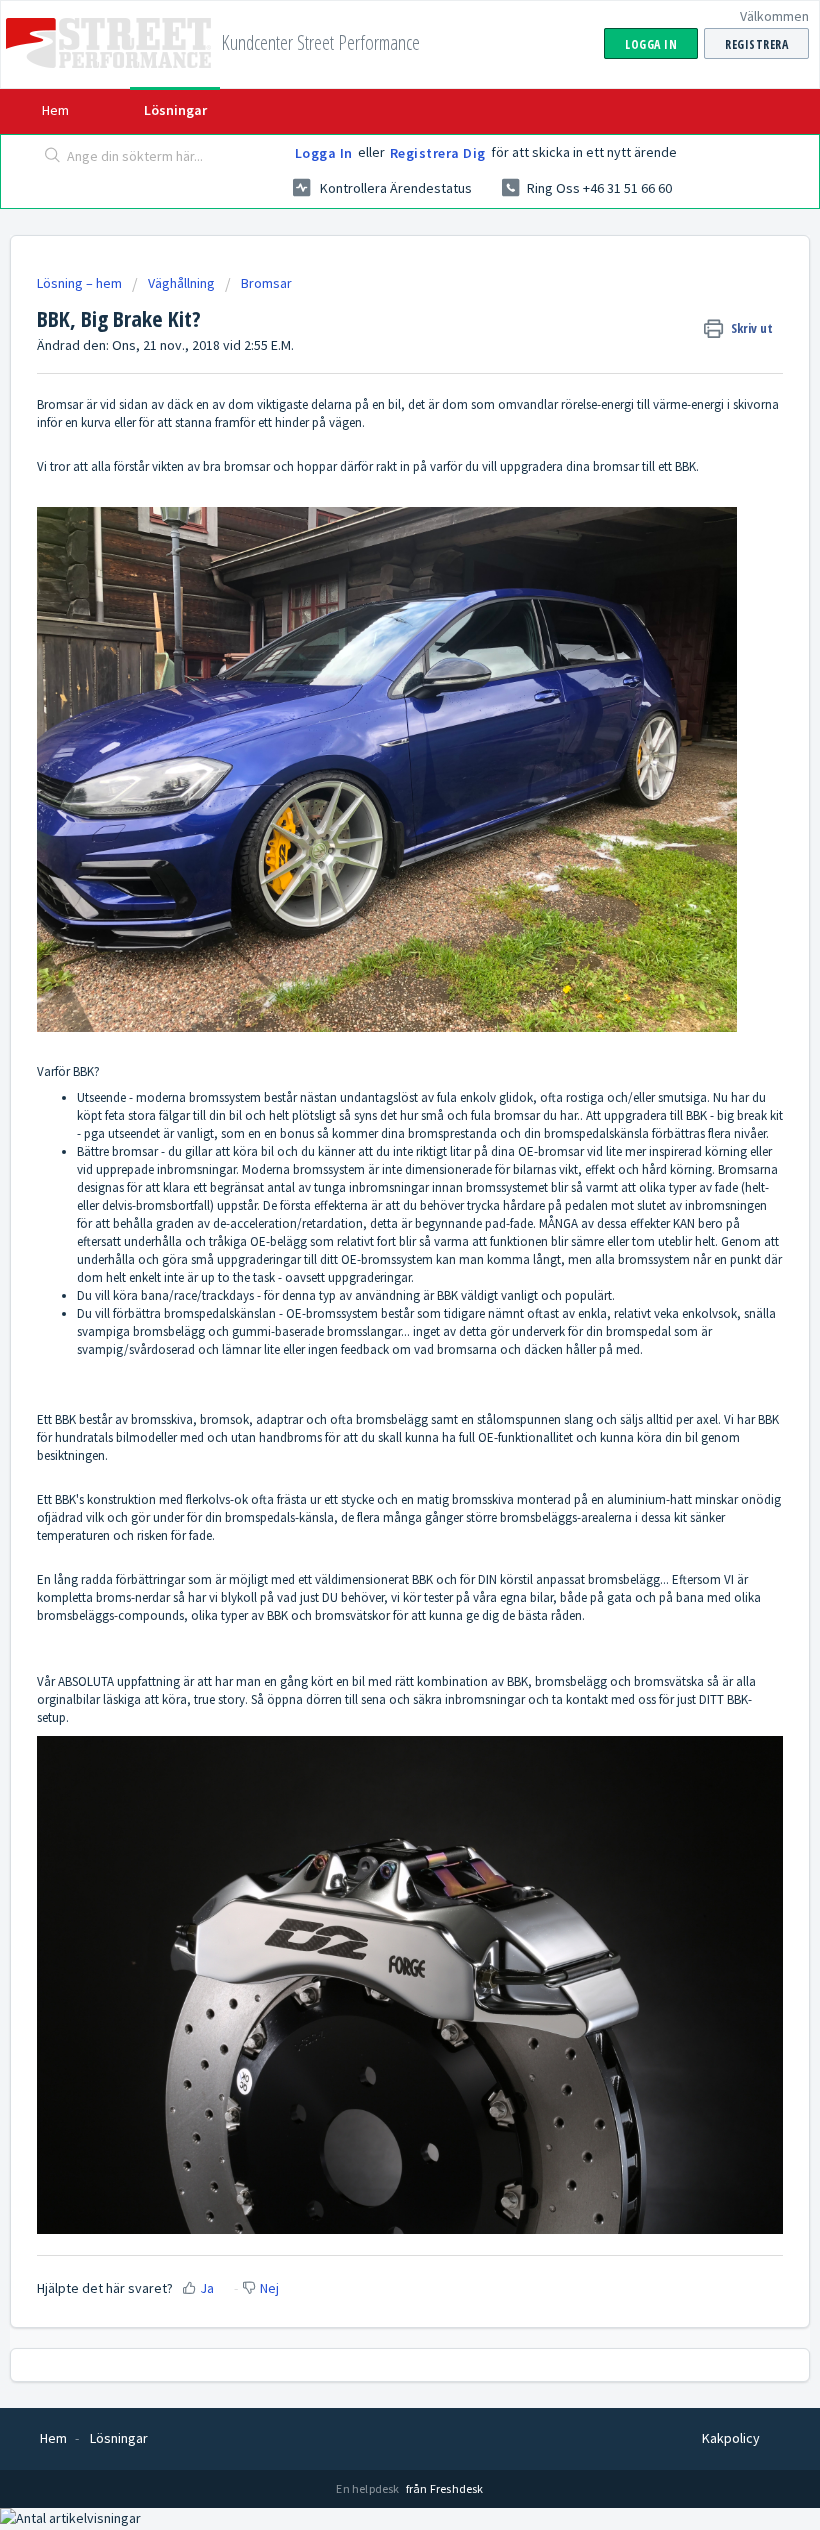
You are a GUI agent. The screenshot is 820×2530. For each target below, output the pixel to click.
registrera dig (438, 153)
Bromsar (266, 283)
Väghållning (181, 283)
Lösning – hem (81, 283)
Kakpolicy (731, 2438)
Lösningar (175, 110)
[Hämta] (373, 1281)
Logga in (324, 153)
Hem (55, 110)
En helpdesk (368, 2488)
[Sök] (48, 157)
